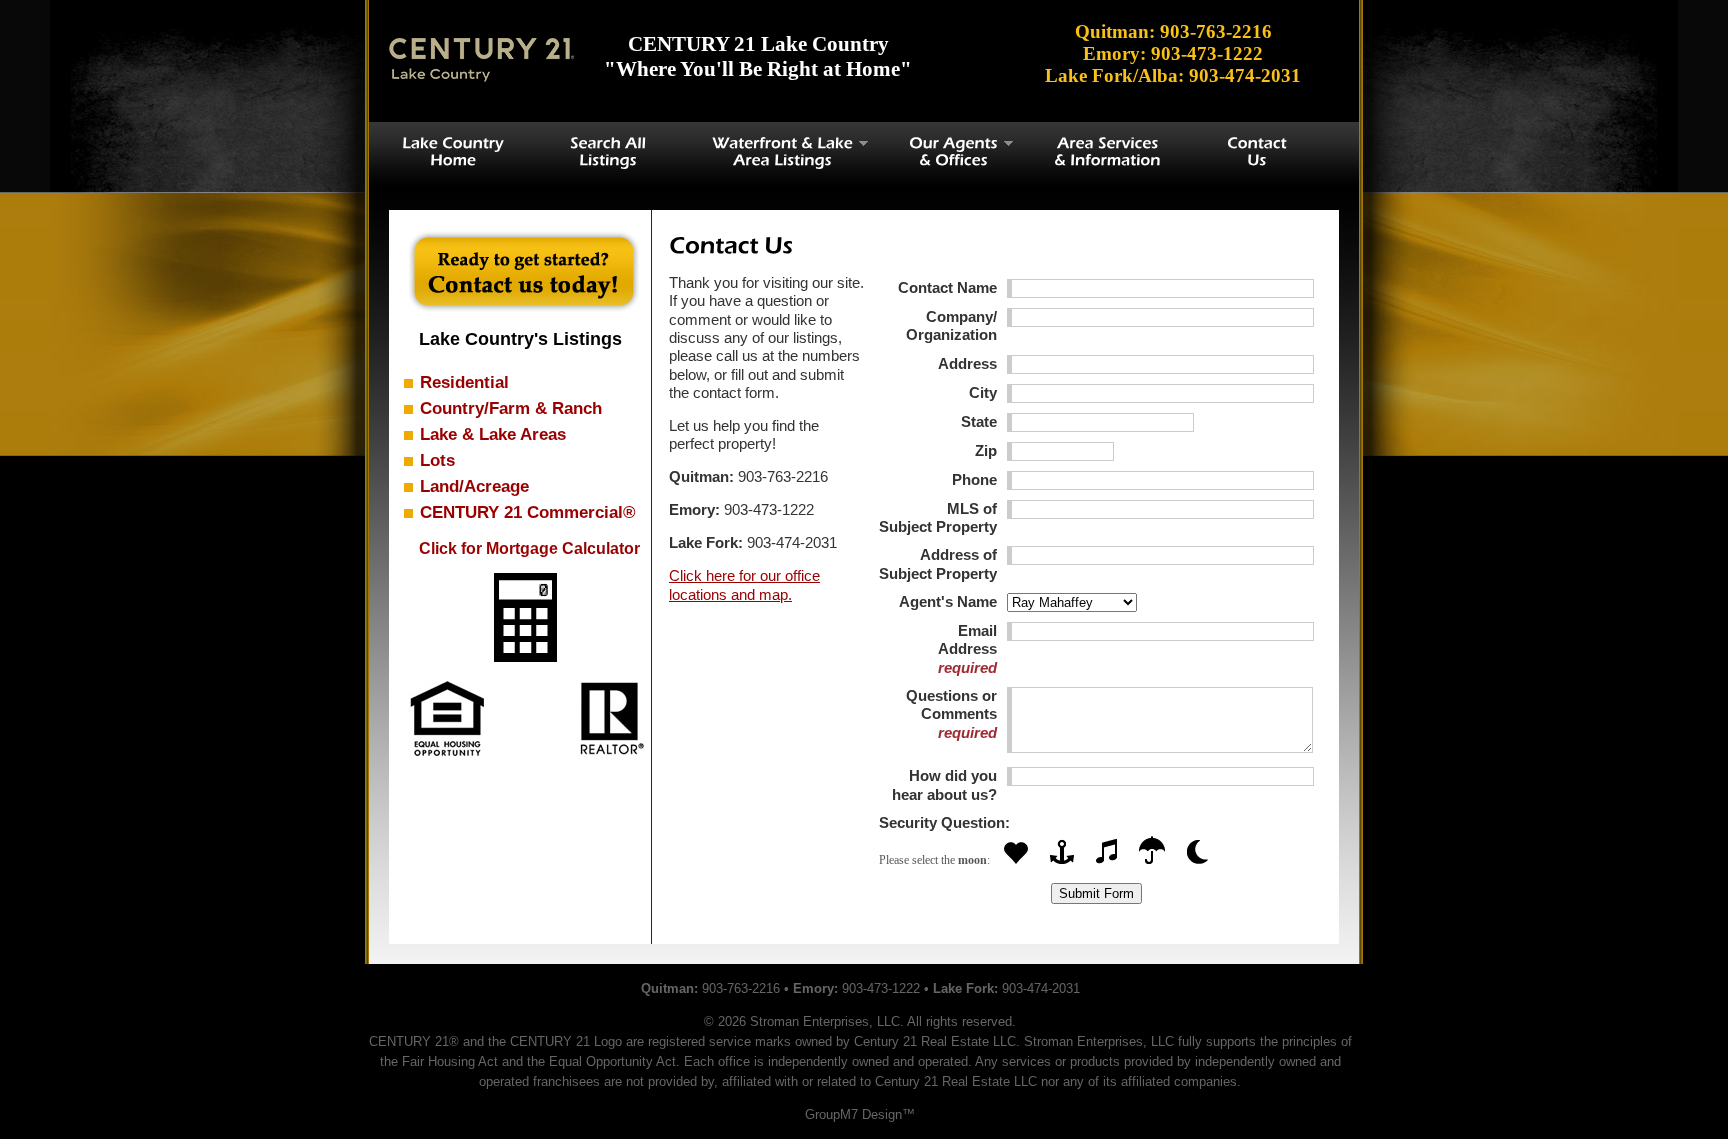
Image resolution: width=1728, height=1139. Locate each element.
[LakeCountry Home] (453, 151)
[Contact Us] (1257, 151)
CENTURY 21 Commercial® (528, 512)
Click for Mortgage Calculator (529, 548)
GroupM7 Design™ (860, 1114)
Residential (464, 382)
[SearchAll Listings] (608, 151)
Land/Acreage (474, 486)
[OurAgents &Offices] (948, 151)
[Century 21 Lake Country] (482, 60)
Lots (437, 460)
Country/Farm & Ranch (511, 408)
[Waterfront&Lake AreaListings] (777, 151)
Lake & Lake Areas (493, 434)
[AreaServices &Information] (1107, 151)
